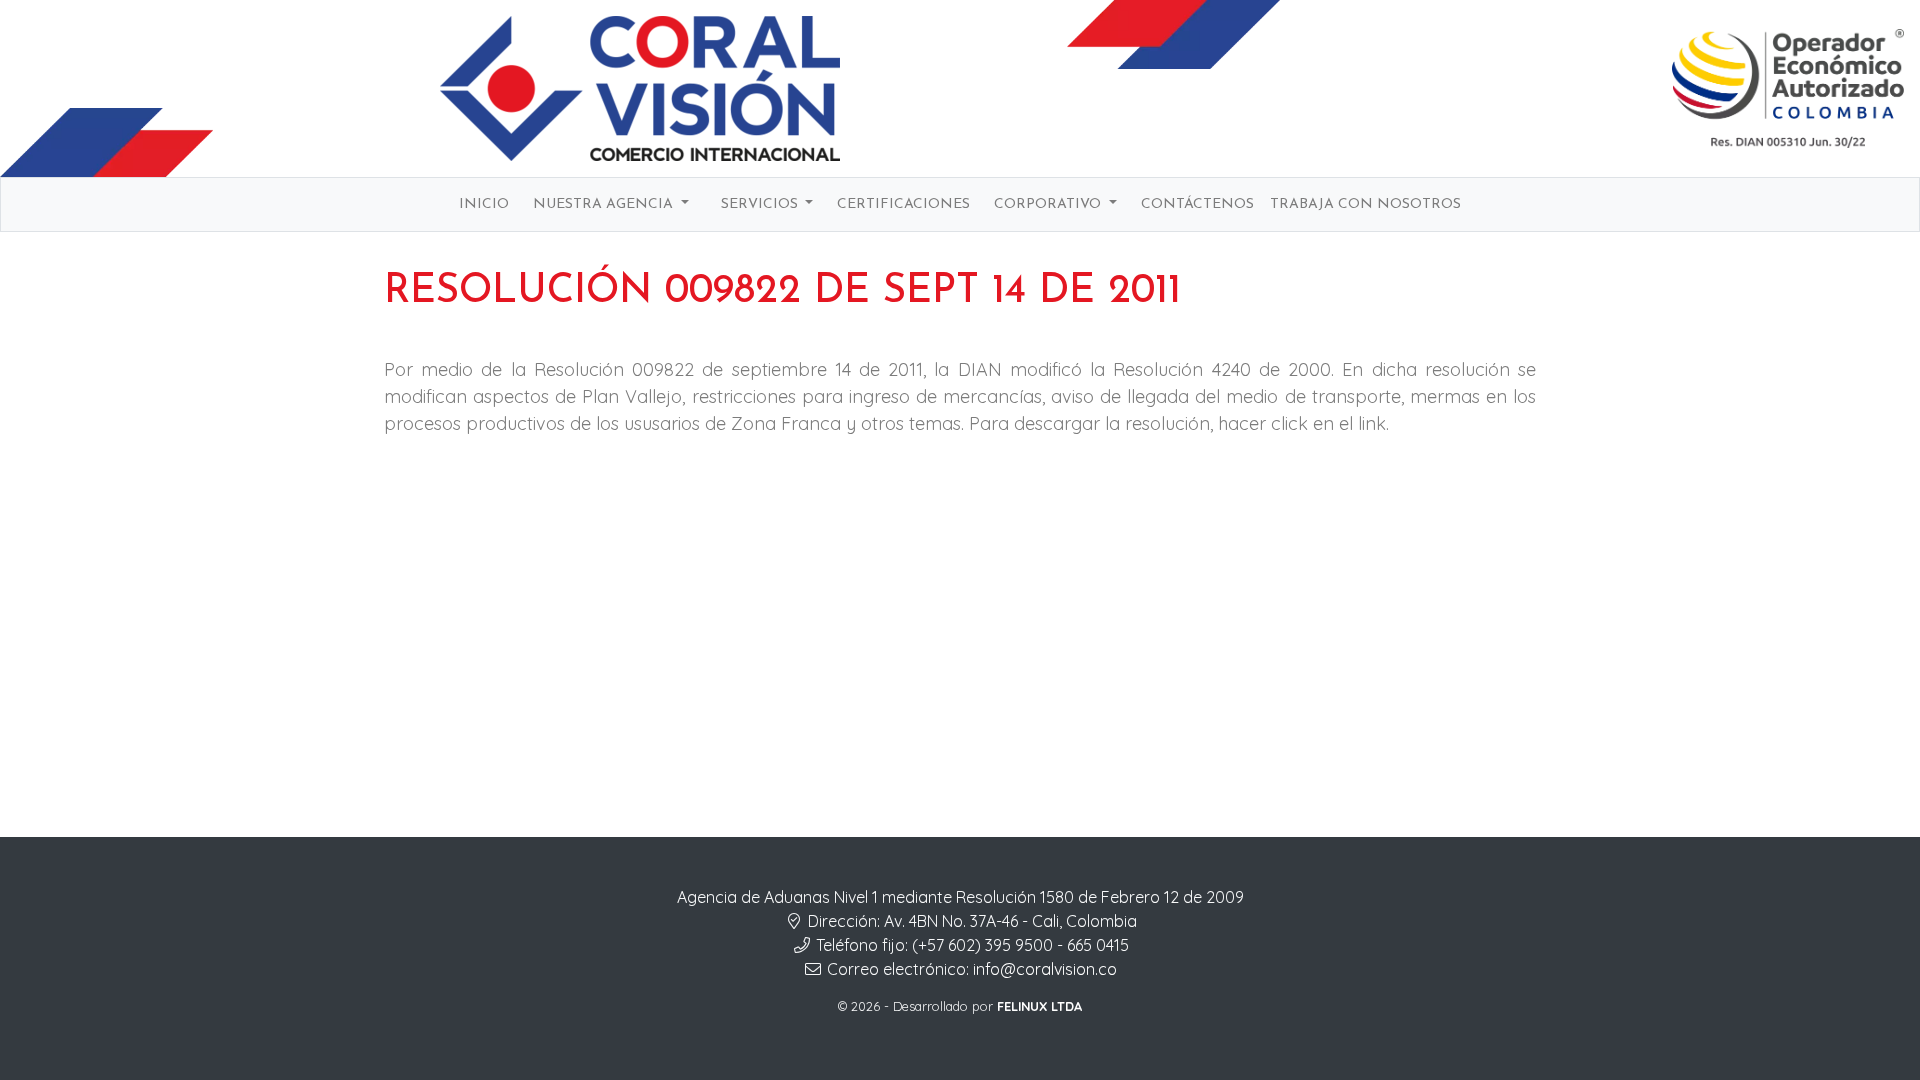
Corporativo (1049, 204)
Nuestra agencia (605, 204)
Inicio (484, 204)
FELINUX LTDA (1039, 1006)
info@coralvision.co (1045, 969)
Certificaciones (903, 204)
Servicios (761, 204)
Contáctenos (1197, 204)
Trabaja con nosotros (1365, 204)
